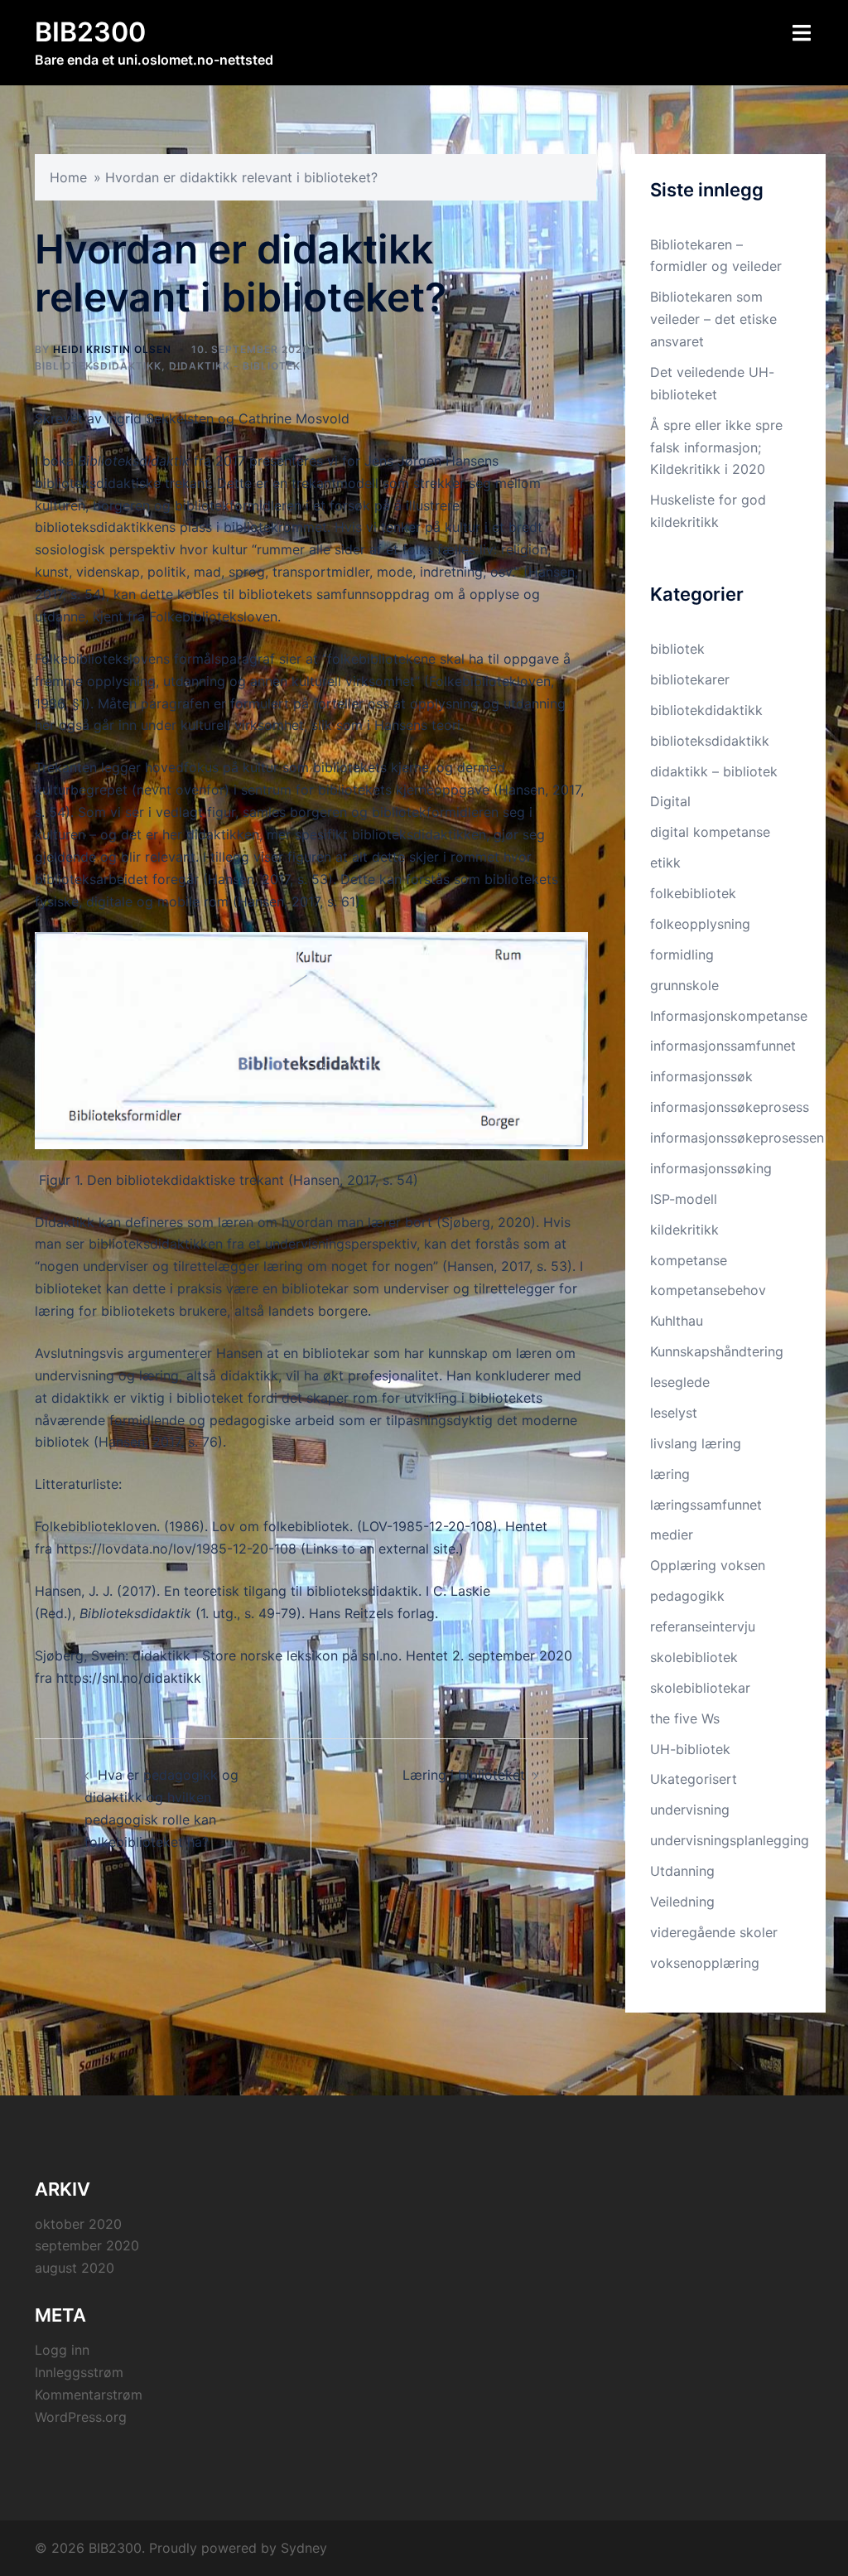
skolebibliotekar (700, 1688)
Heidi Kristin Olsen (112, 349)
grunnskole (684, 985)
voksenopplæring (705, 1963)
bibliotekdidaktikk (706, 710)
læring (670, 1474)
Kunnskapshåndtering (717, 1351)
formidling (682, 955)
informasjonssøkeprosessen (737, 1138)
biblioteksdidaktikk (98, 366)
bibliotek (677, 649)
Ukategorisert (694, 1779)
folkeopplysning (700, 924)
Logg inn (62, 2350)
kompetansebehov (708, 1290)
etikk (665, 863)
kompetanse (689, 1260)
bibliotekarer (690, 679)
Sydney (304, 2548)
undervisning (690, 1810)
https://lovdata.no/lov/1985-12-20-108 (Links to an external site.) (260, 1549)
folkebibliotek (693, 893)
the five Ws (685, 1718)
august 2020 (75, 2268)
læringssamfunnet (706, 1505)
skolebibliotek (694, 1657)
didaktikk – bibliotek (714, 771)
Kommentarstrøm (89, 2395)
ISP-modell (684, 1199)
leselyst (674, 1413)
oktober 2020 (78, 2224)
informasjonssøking (711, 1168)
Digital (670, 801)
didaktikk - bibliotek (235, 366)
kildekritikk (684, 1230)
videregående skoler (714, 1932)
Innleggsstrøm (79, 2372)
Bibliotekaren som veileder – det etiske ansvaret (713, 319)
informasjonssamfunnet (723, 1046)
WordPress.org (81, 2417)
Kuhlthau (677, 1321)
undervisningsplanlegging (730, 1840)
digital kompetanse (710, 832)
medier (672, 1534)
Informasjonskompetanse (729, 1016)
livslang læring (696, 1443)
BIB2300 (90, 32)
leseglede (680, 1382)
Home (68, 177)
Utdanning (682, 1871)
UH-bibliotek (690, 1749)
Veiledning (682, 1902)
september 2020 (87, 2245)
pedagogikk (687, 1596)
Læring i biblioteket (464, 1775)
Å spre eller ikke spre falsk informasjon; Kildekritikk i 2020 (716, 447)
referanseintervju (703, 1626)
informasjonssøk (701, 1076)
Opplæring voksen (708, 1565)
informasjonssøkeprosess (730, 1107)
